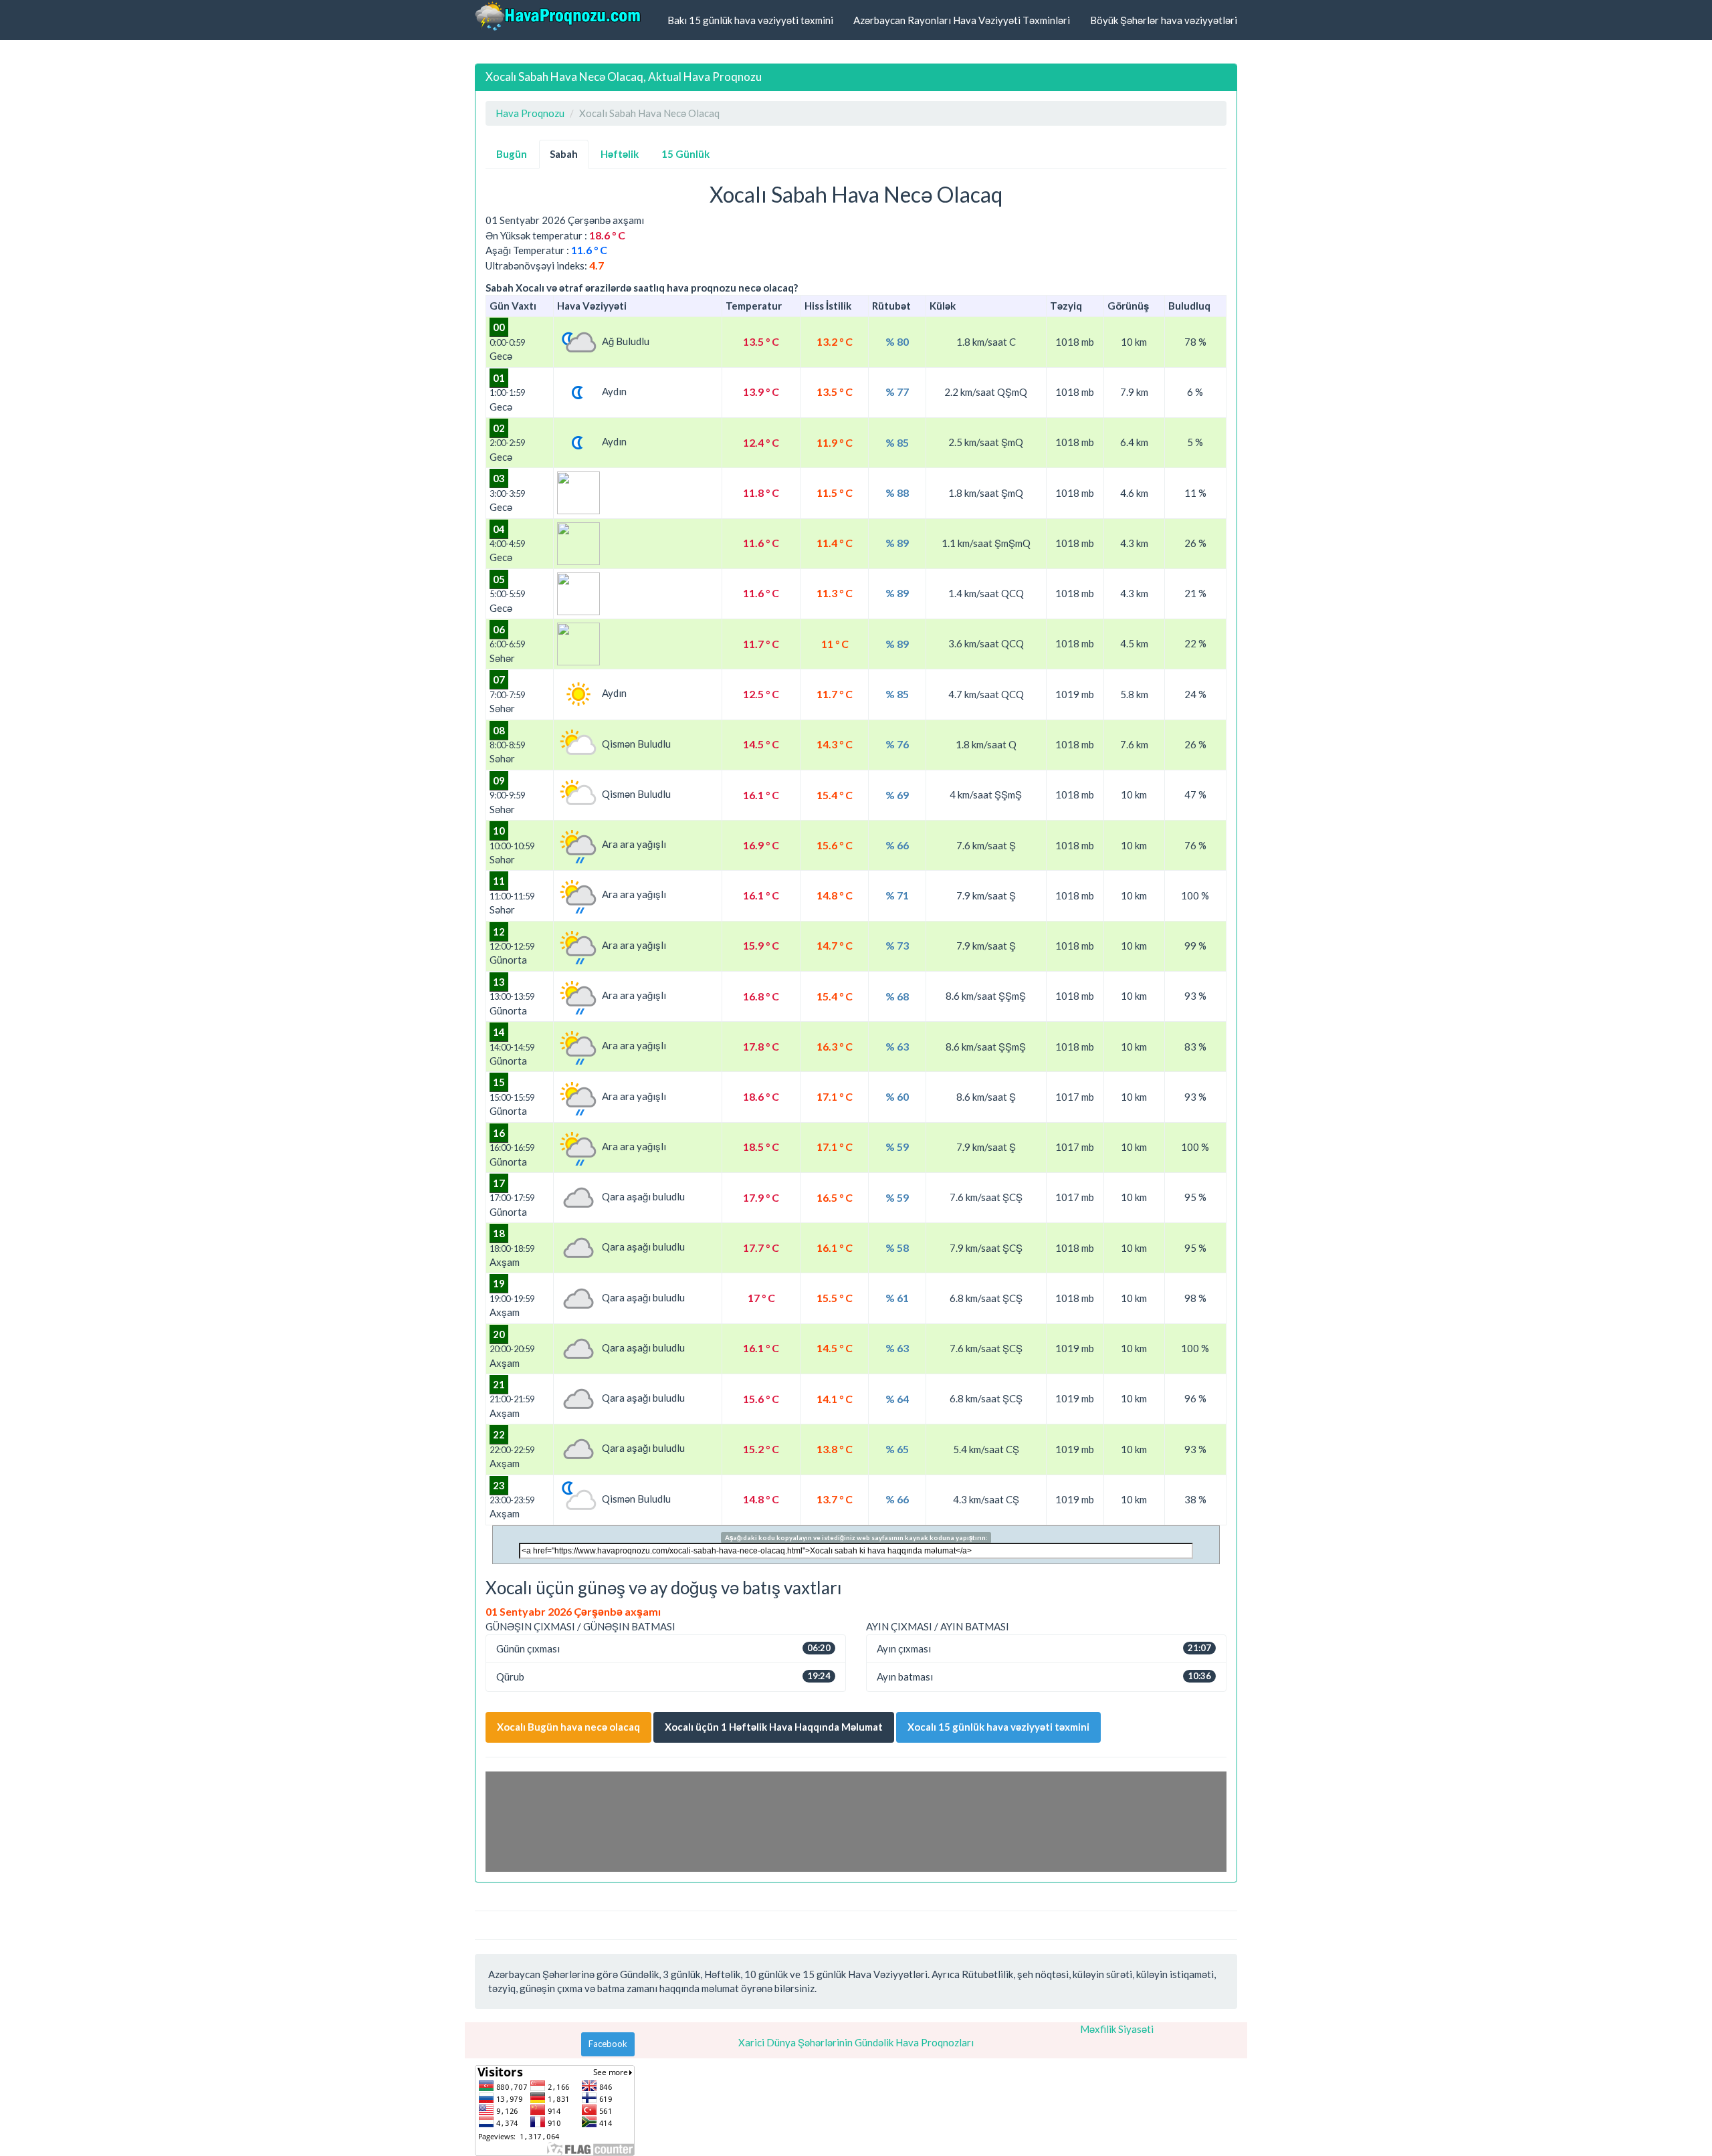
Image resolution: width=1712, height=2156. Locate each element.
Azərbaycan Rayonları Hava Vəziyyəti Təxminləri (962, 20)
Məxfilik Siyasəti (1117, 2029)
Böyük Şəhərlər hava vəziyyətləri (1164, 20)
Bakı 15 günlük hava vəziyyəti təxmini (750, 20)
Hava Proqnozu (530, 113)
